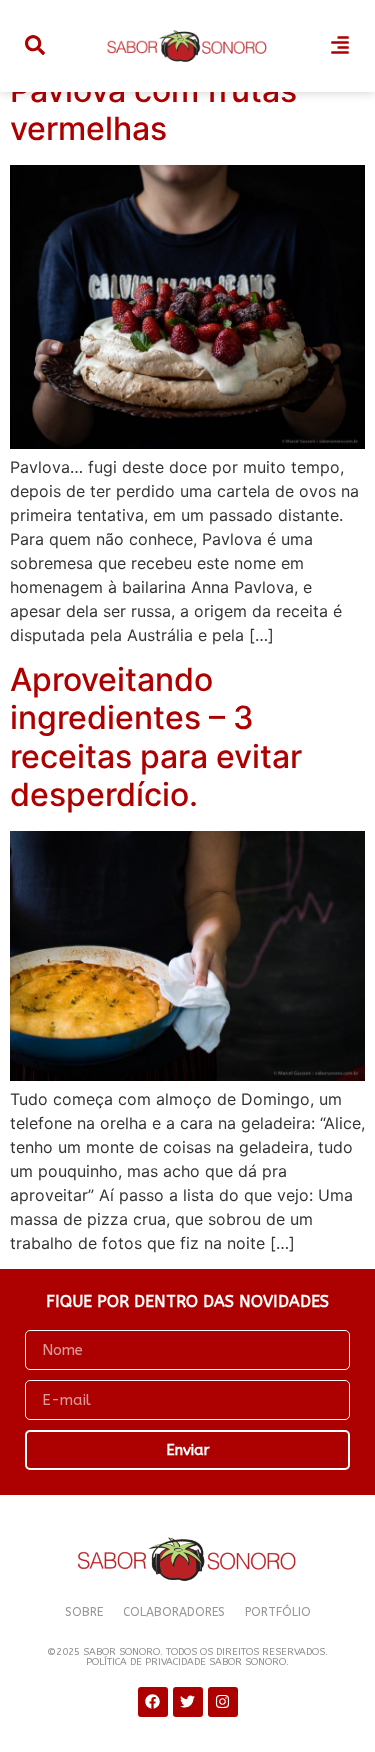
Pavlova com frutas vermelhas (153, 109)
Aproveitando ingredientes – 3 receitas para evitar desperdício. (156, 737)
